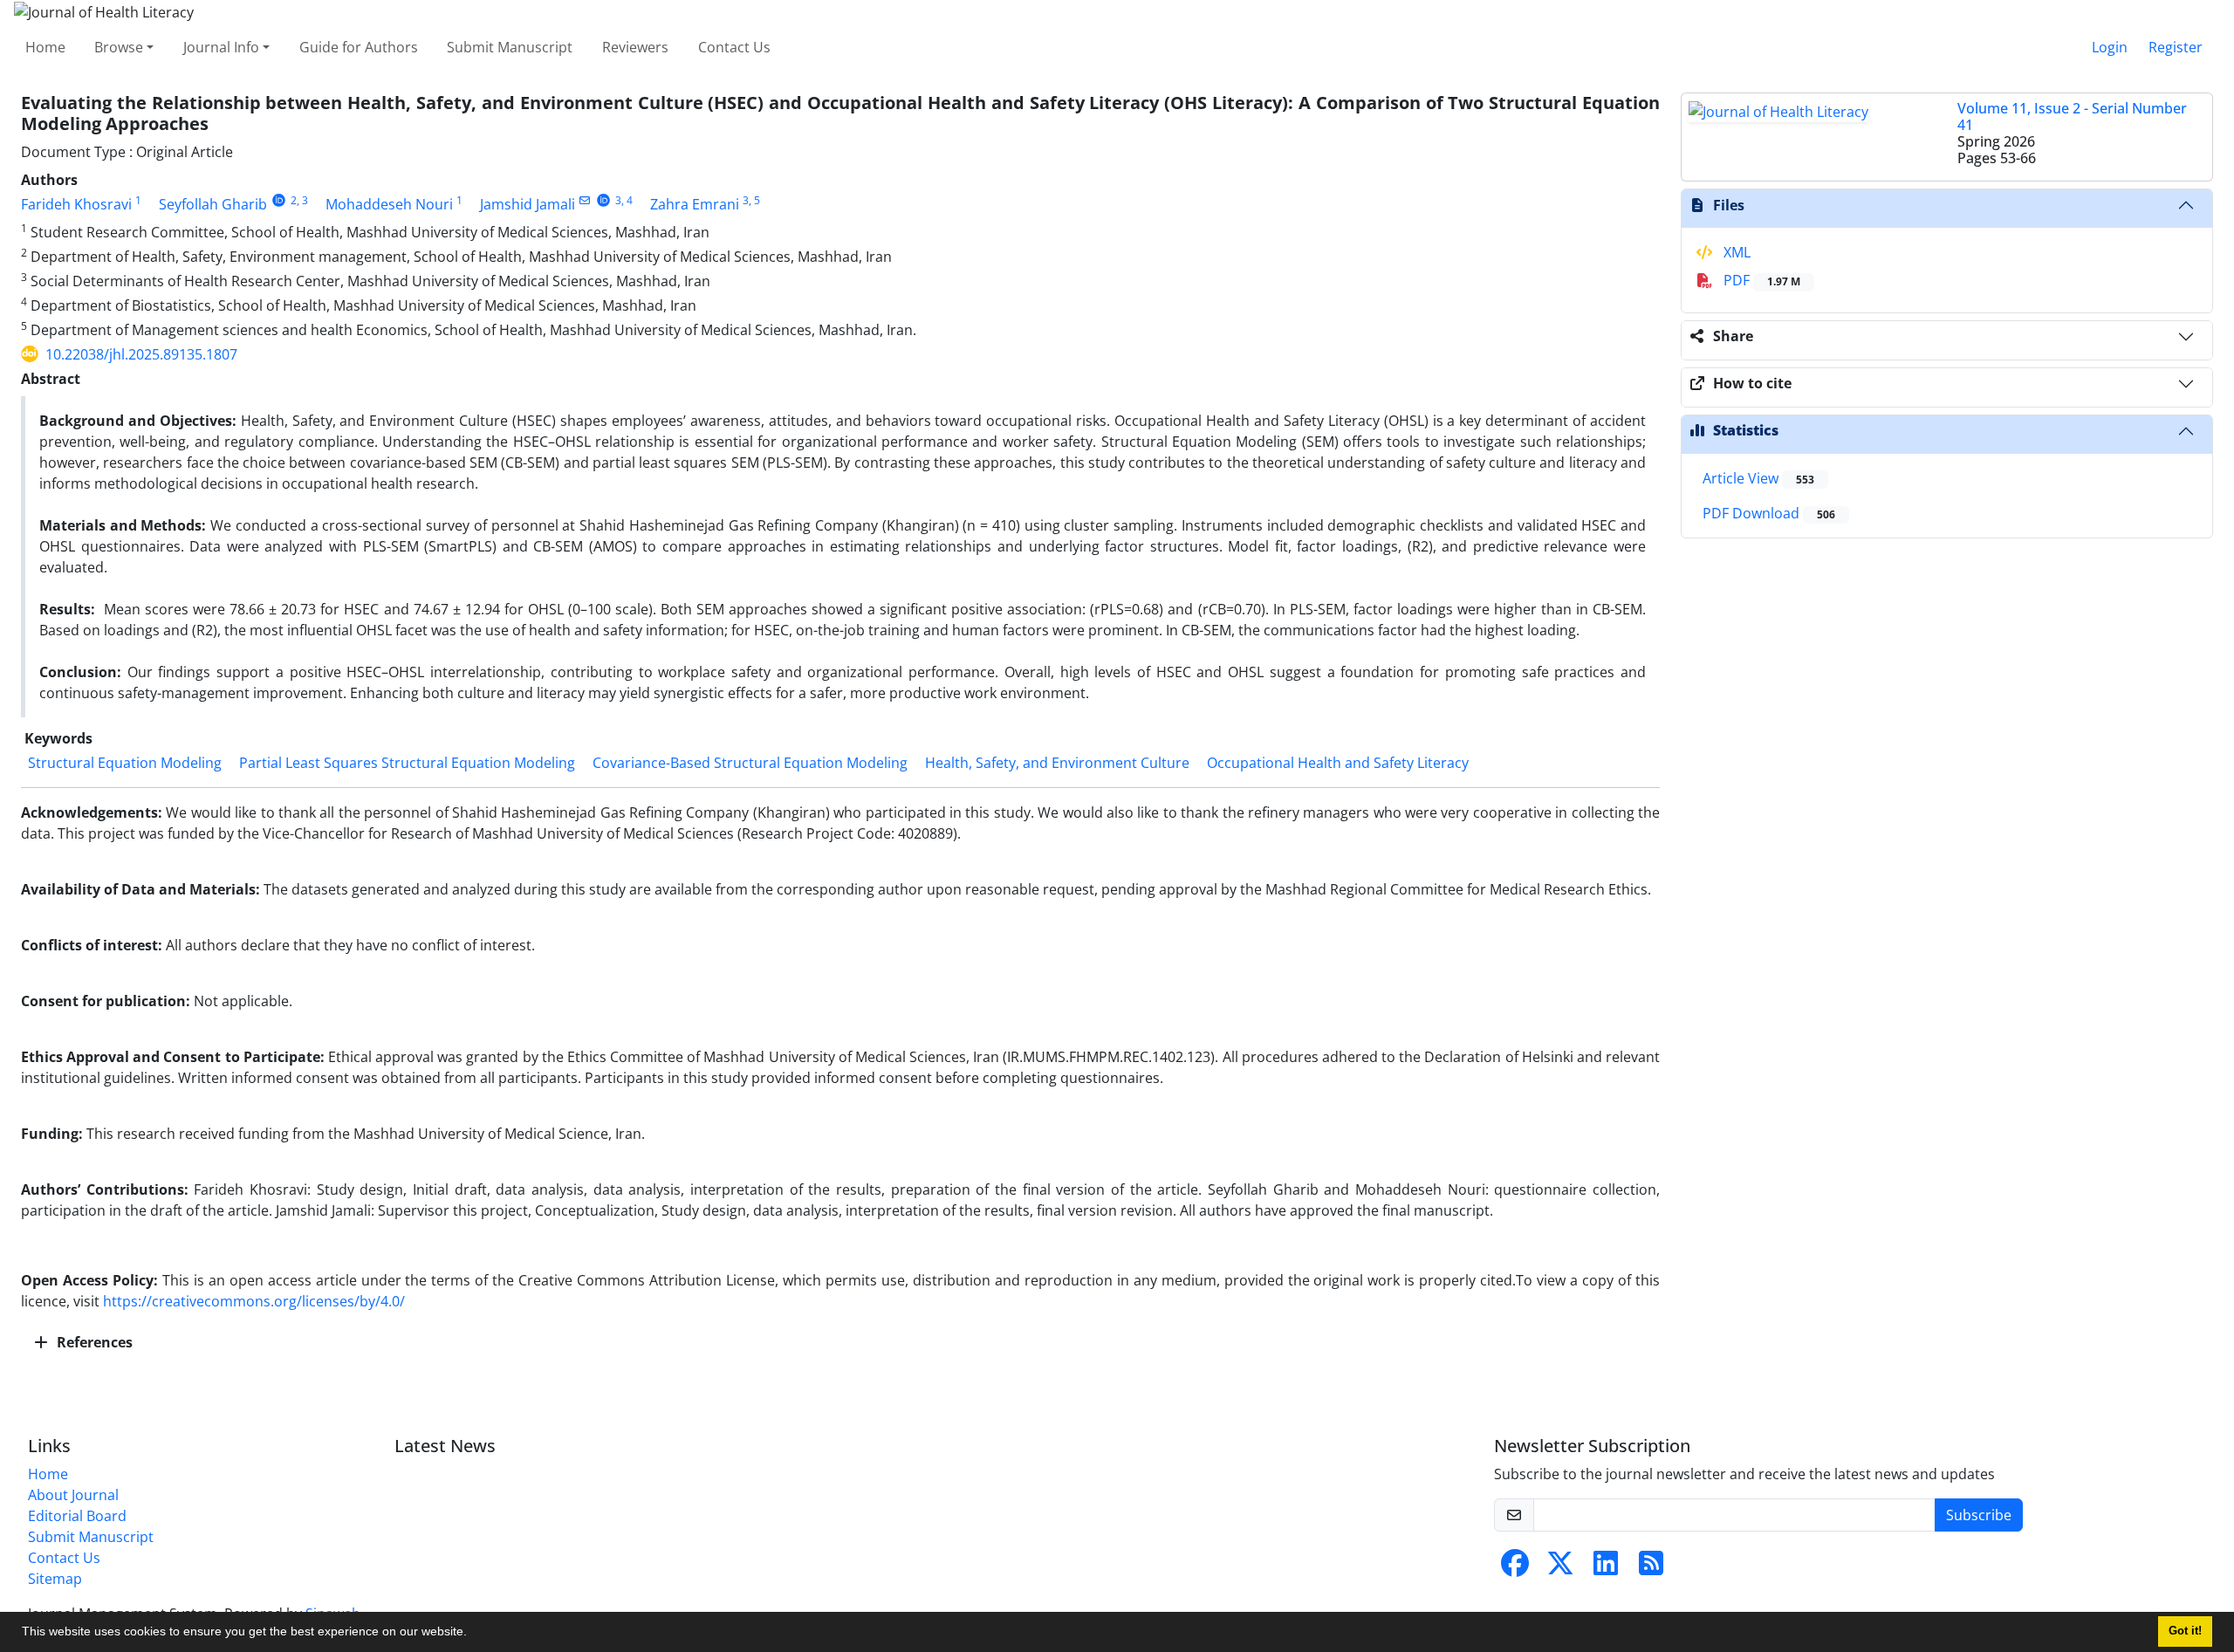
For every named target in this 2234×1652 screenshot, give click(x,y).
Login (2110, 47)
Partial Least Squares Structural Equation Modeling (407, 763)
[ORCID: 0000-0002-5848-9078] (279, 200)
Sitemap (55, 1579)
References (93, 1342)
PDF (1760, 280)
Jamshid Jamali (528, 204)
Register (2176, 47)
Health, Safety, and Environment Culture (1057, 763)
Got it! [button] (2185, 1631)
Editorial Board (77, 1516)
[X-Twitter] (1560, 1568)
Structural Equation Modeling (125, 763)
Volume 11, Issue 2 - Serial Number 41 (2072, 117)
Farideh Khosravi (76, 204)
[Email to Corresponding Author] (585, 200)
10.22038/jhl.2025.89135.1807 (141, 354)
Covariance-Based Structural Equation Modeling (750, 763)
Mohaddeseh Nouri (389, 204)
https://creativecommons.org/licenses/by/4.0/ (254, 1301)
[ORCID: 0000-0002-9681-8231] (603, 200)
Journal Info (221, 47)
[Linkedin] (1606, 1568)
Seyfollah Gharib (213, 204)
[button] (473, 1634)
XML (1735, 252)
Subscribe (1979, 1515)
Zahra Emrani (695, 204)
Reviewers (635, 47)
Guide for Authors (359, 47)
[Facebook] (1515, 1568)
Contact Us (734, 47)
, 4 (627, 200)
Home (45, 47)
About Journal (73, 1495)
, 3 (302, 200)
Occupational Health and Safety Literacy (1338, 763)
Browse (119, 47)
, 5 (754, 200)
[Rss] (1651, 1568)
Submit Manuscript (510, 47)
